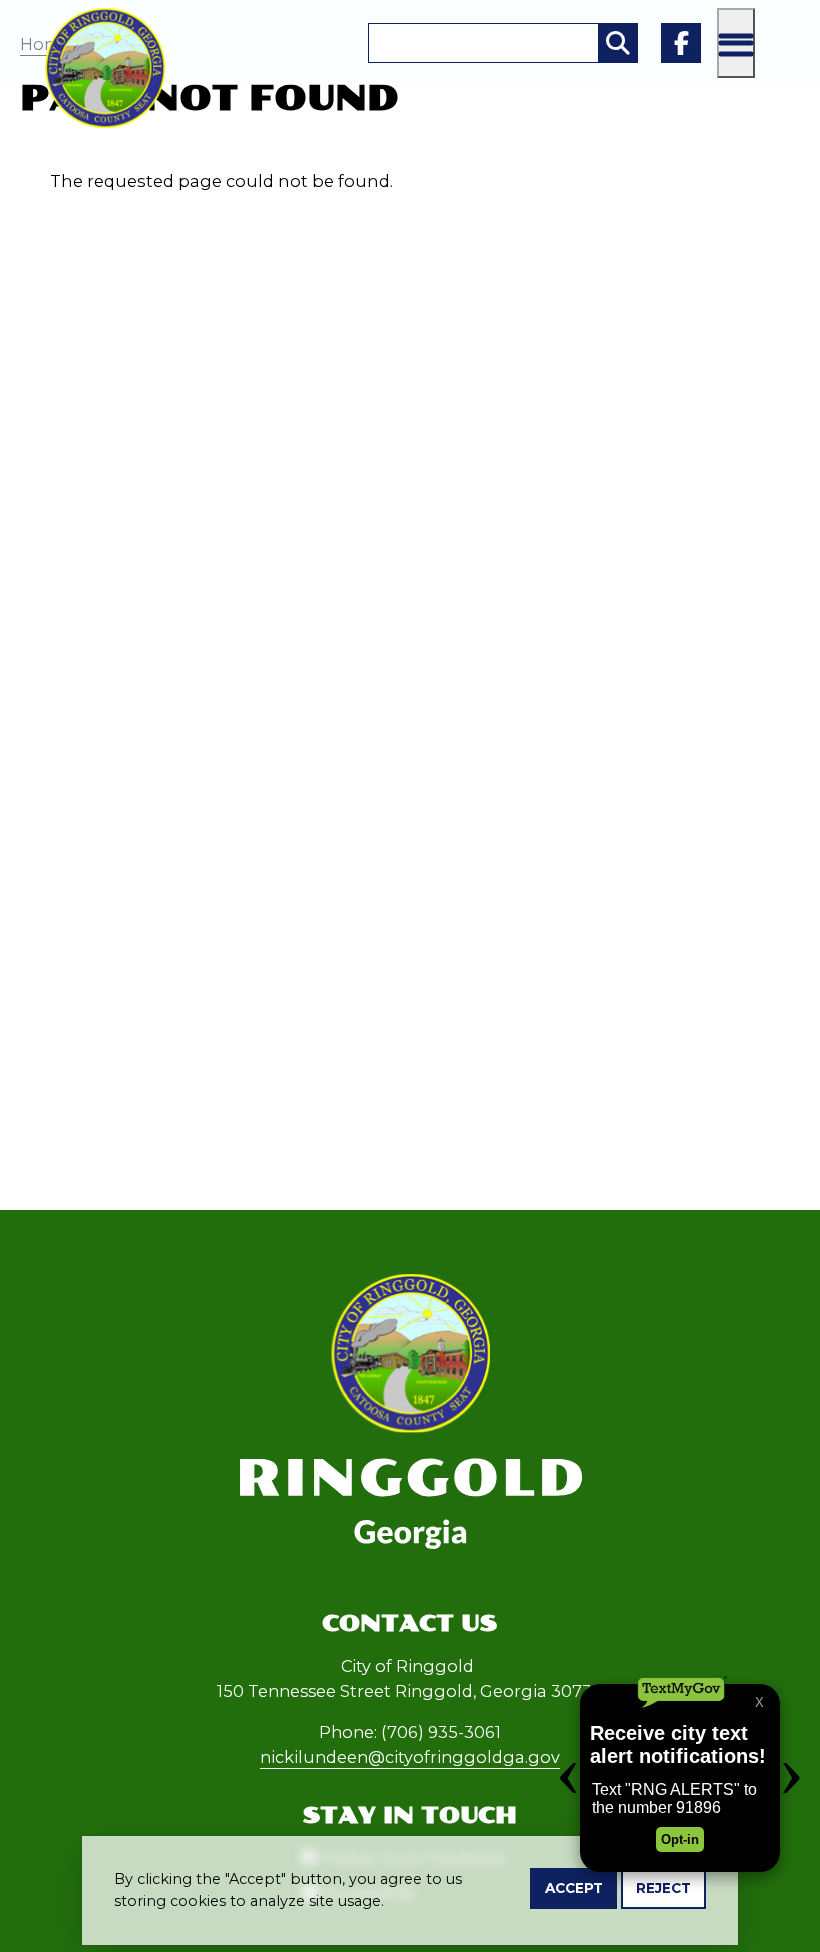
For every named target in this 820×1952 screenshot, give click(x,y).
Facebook (681, 43)
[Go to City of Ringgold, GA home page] (105, 20)
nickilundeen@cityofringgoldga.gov (410, 1757)
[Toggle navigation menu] (736, 43)
